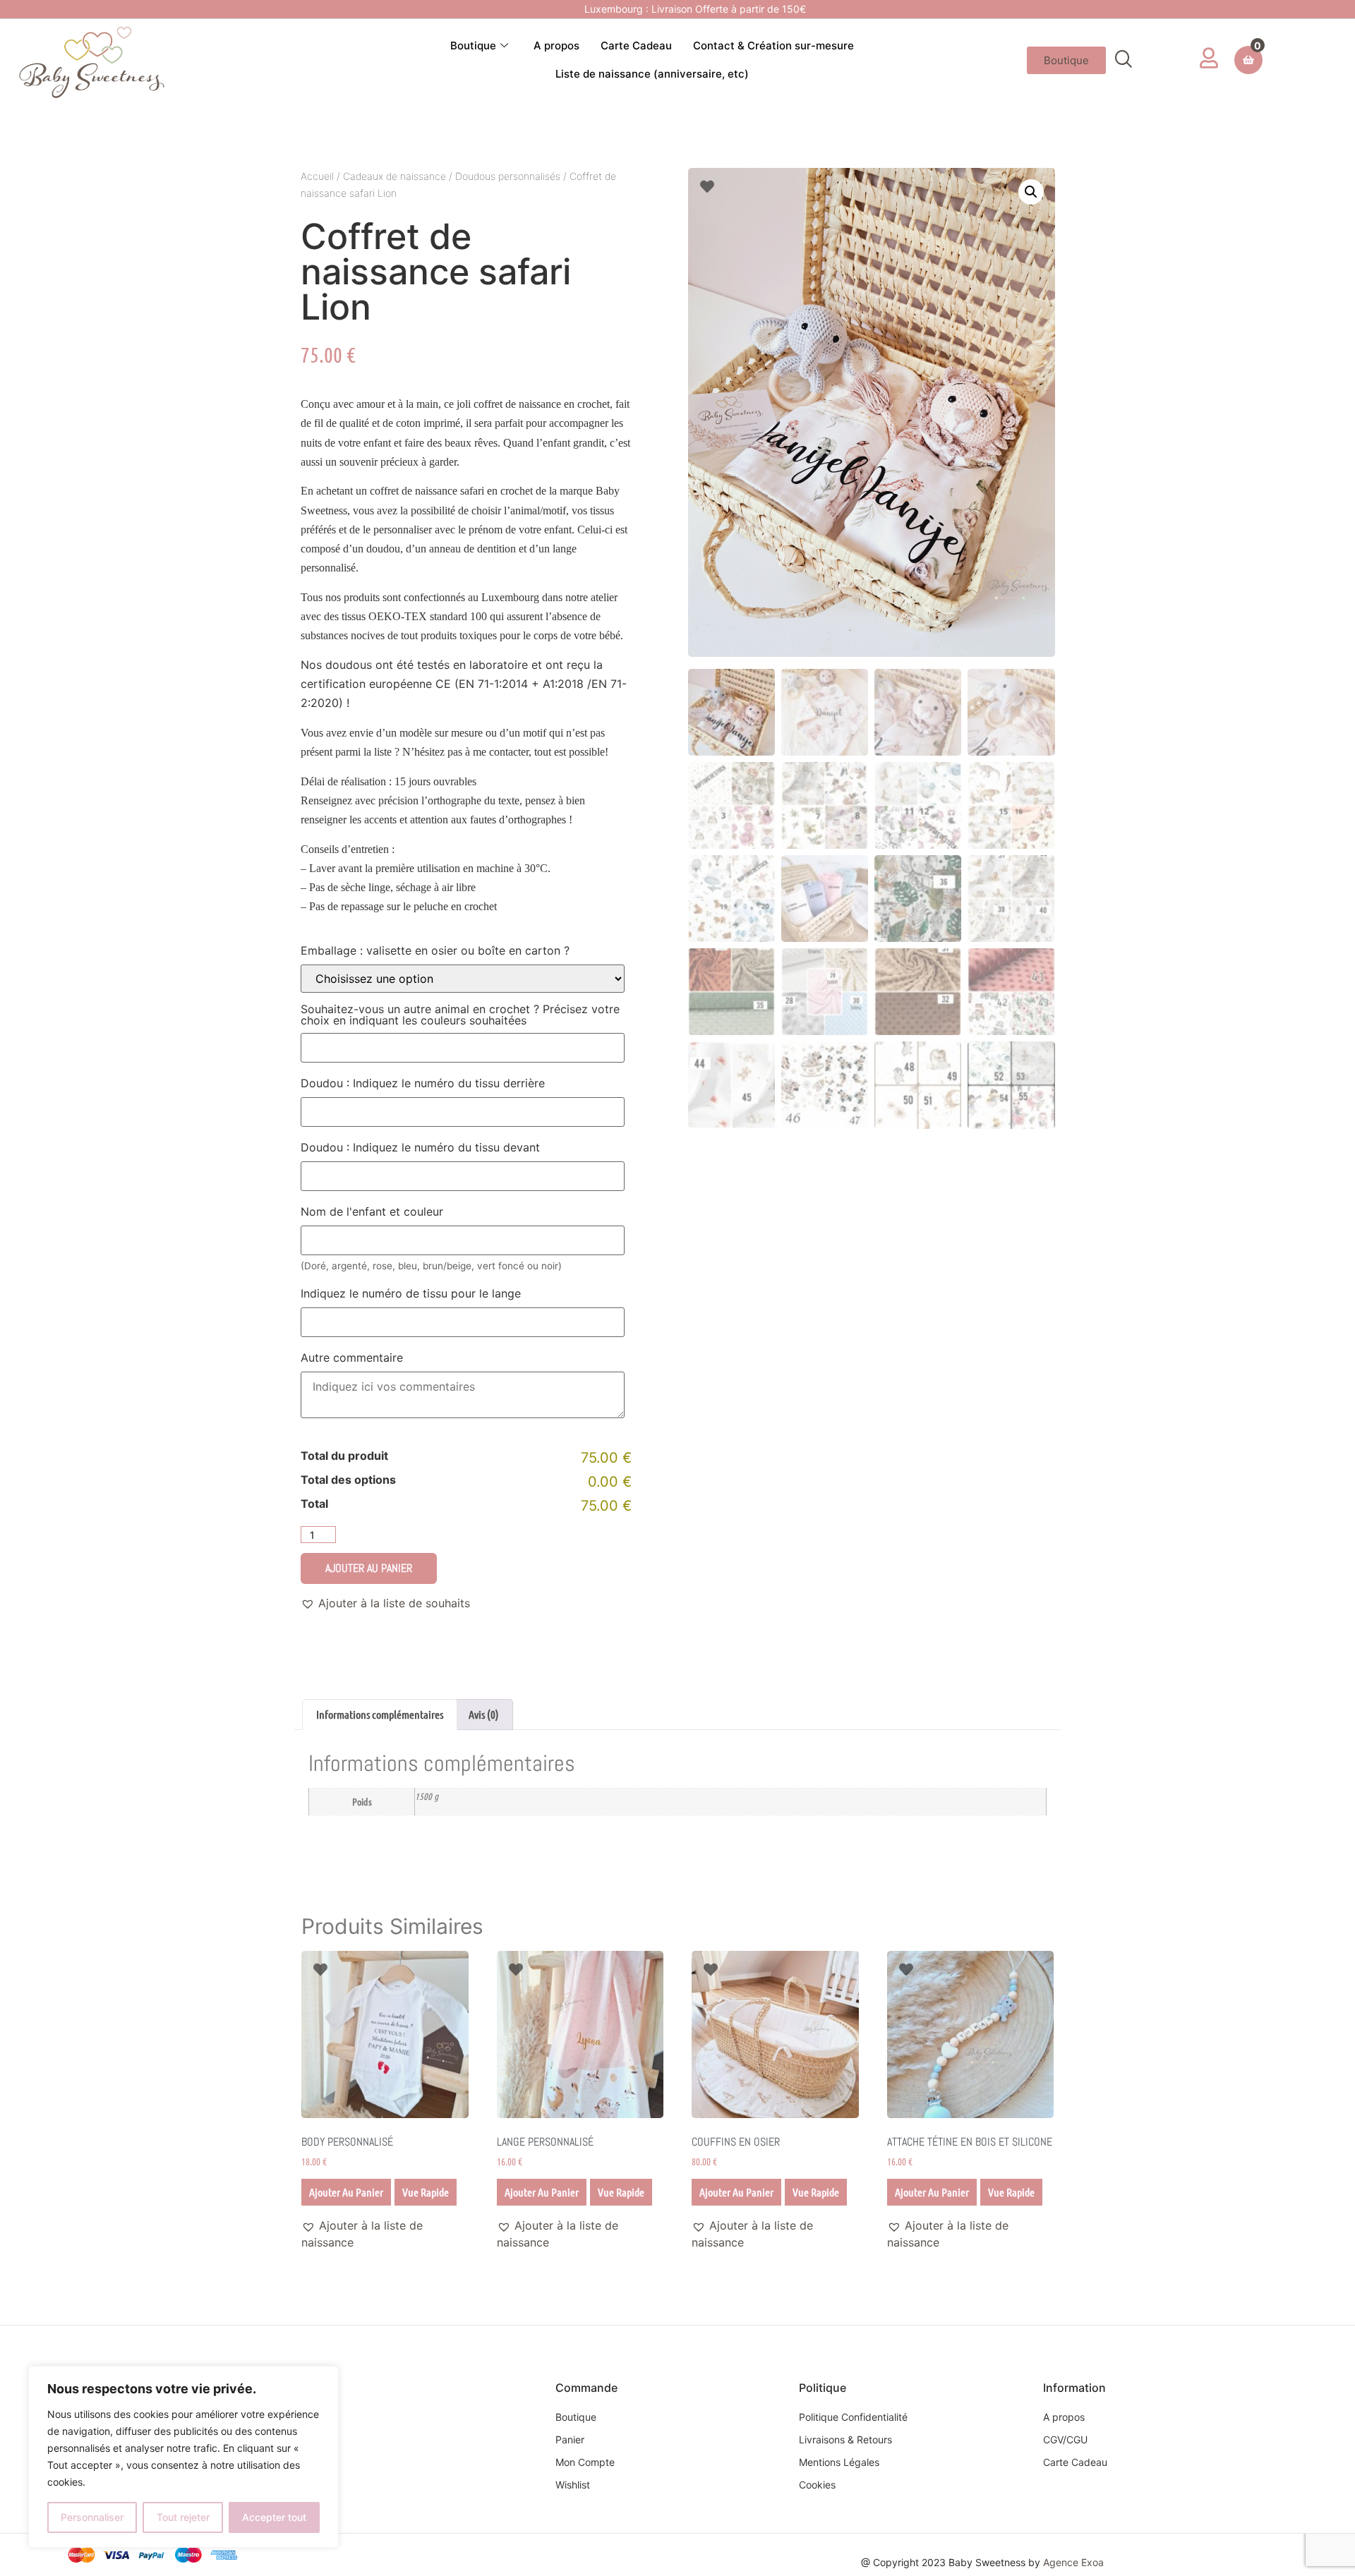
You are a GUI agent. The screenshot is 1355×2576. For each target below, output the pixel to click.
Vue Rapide (426, 2192)
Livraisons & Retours (845, 2439)
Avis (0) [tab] (484, 1714)
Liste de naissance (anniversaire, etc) (652, 74)
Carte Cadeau (636, 46)
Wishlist (573, 2485)
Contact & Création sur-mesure (773, 46)
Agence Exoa (1073, 2562)
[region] (183, 2457)
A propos (556, 46)
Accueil (317, 176)
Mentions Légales (839, 2462)
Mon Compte (585, 2462)
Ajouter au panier (369, 1568)
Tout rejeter (183, 2517)
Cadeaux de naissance (395, 176)
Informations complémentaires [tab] (380, 1714)
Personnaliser (92, 2517)
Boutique (473, 46)
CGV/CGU (1065, 2439)
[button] (1124, 60)
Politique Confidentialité (853, 2417)
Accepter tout (274, 2517)
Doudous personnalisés (508, 176)
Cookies (817, 2485)
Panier (570, 2439)
